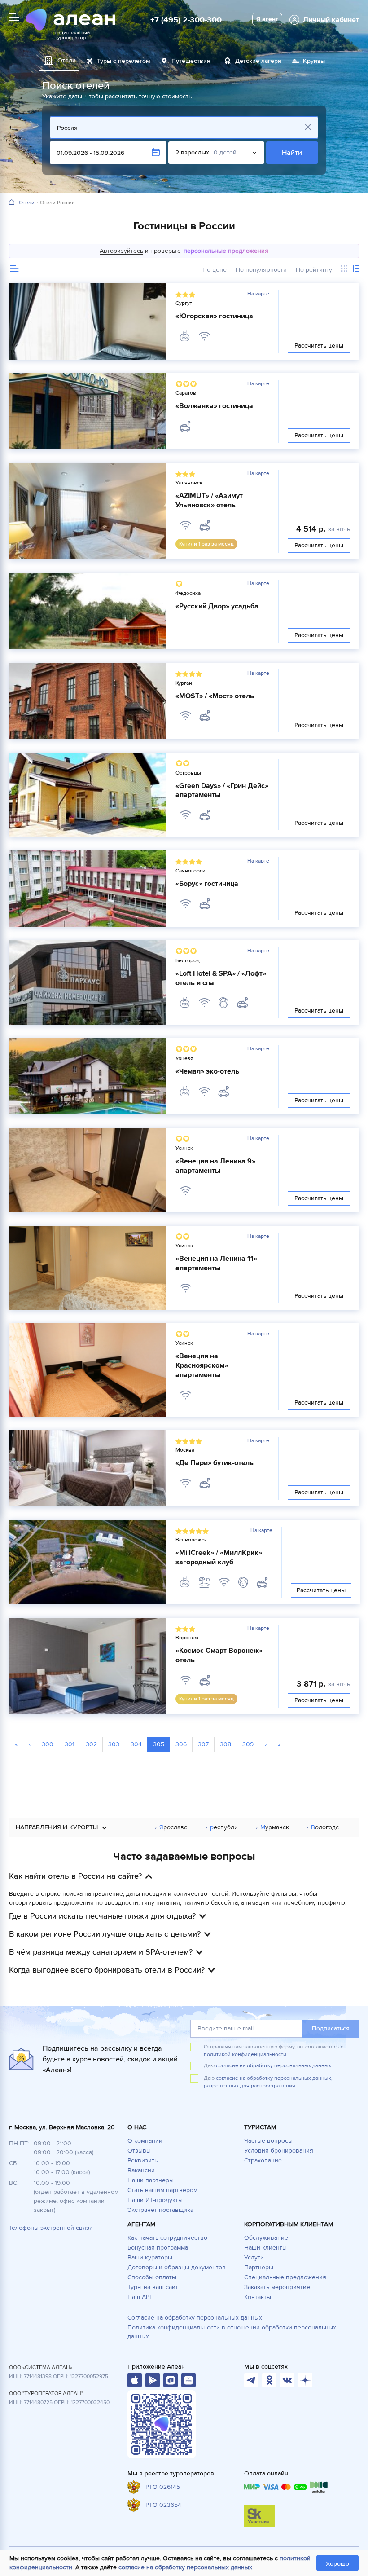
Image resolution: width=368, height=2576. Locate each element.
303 (114, 1744)
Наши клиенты (265, 2248)
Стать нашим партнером (162, 2190)
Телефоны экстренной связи (51, 2228)
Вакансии (141, 2170)
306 (181, 1744)
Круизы (314, 61)
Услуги (254, 2257)
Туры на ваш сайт (153, 2287)
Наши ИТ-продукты (155, 2200)
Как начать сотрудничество (167, 2238)
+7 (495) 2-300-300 (186, 20)
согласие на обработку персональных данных (185, 2567)
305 (159, 1744)
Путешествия (191, 61)
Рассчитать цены (319, 346)
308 (226, 1744)
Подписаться (331, 2028)
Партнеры (259, 2267)
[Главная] (12, 203)
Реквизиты (143, 2160)
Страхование (263, 2160)
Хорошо (337, 2564)
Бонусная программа (158, 2248)
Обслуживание (266, 2238)
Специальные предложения (285, 2277)
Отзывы (139, 2151)
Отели (27, 203)
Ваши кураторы (150, 2257)
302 (91, 1744)
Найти (292, 153)
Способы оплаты (152, 2277)
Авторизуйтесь (121, 251)
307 (203, 1744)
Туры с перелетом (124, 61)
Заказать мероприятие (277, 2287)
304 (136, 1744)
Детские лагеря (258, 61)
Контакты (258, 2297)
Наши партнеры (151, 2180)
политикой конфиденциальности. (246, 2054)
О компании (145, 2141)
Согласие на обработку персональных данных (195, 2318)
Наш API (139, 2297)
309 (248, 1744)
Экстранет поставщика (160, 2210)
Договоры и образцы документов (177, 2267)
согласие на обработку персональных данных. (274, 2066)
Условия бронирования (279, 2151)
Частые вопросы (268, 2141)
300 (48, 1744)
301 (70, 1744)
